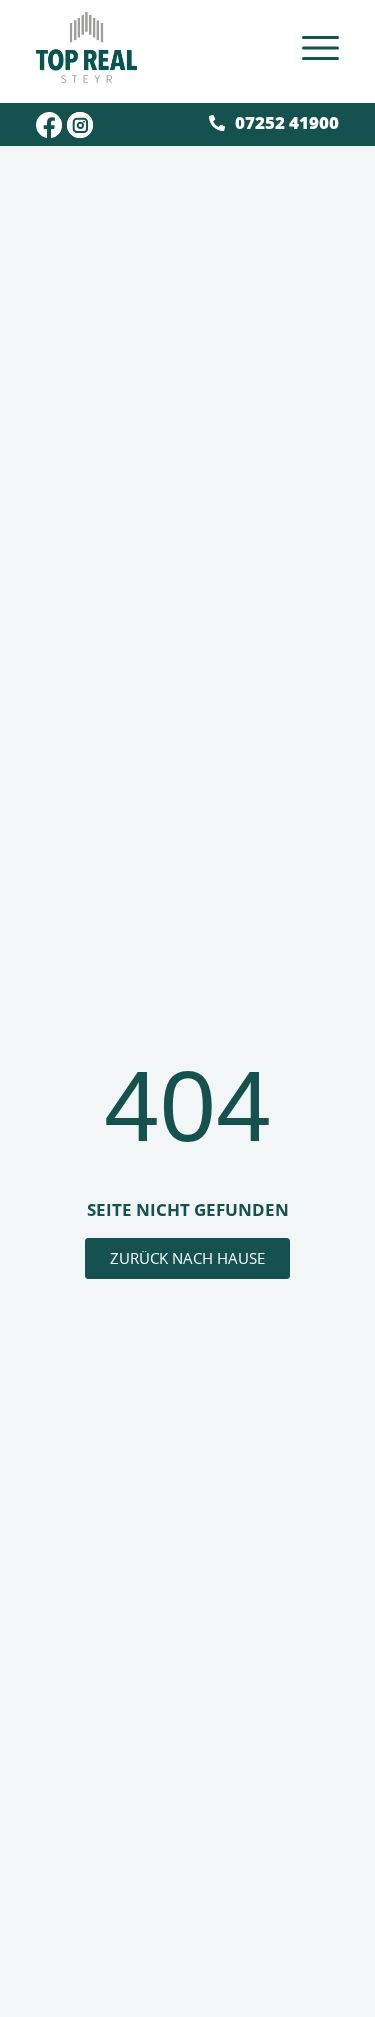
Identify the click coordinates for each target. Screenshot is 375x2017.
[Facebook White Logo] (49, 125)
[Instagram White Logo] (80, 125)
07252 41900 (287, 122)
